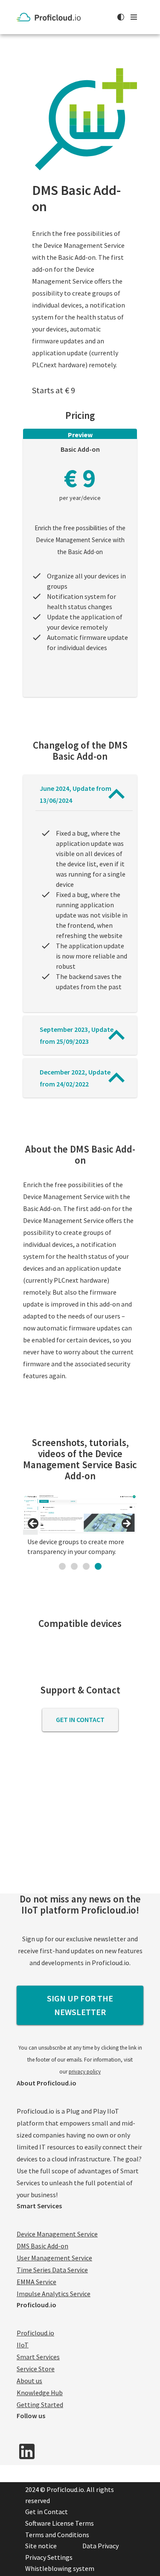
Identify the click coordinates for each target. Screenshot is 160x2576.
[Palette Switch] (121, 17)
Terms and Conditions (57, 2535)
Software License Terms (60, 2523)
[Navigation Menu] (134, 17)
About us (29, 2381)
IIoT (23, 2345)
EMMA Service (36, 2282)
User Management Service (54, 2258)
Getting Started (40, 2405)
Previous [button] (34, 1524)
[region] (80, 1526)
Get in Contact (80, 1719)
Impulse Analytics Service (54, 2294)
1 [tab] (62, 1566)
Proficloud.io (35, 2333)
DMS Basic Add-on (42, 2246)
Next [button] (126, 1524)
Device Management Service (57, 2234)
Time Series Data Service (52, 2270)
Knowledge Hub (40, 2393)
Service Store (36, 2369)
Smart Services (38, 2357)
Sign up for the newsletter (80, 2005)
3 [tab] (86, 1566)
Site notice (41, 2546)
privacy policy (85, 2072)
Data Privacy (100, 2546)
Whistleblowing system (60, 2568)
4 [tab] (98, 1566)
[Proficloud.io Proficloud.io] (51, 17)
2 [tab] (74, 1566)
